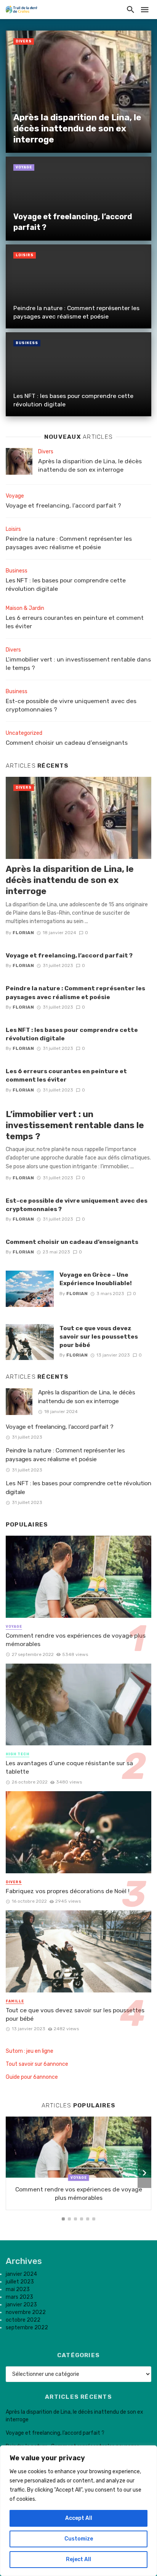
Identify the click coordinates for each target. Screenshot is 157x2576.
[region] (78, 2511)
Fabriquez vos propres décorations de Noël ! (68, 1891)
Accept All (79, 2518)
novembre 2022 (26, 2312)
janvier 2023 (21, 2305)
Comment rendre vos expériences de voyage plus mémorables (76, 1640)
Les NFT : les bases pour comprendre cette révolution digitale (73, 400)
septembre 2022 (27, 2328)
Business (27, 343)
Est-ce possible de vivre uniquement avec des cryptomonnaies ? (71, 705)
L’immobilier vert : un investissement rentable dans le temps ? (78, 664)
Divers (24, 41)
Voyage (24, 167)
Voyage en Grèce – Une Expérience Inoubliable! (96, 1279)
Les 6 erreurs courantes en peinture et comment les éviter (75, 622)
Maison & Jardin (25, 608)
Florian (23, 933)
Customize (79, 2539)
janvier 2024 (21, 2274)
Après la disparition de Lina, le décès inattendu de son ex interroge (77, 129)
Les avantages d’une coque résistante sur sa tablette (69, 1767)
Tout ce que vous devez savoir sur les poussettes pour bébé (99, 1337)
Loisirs (25, 255)
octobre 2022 (23, 2320)
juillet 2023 (20, 2282)
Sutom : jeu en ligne (30, 2051)
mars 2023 (19, 2297)
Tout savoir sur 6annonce (37, 2064)
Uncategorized (24, 733)
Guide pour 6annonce (32, 2077)
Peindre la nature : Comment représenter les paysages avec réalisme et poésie (76, 312)
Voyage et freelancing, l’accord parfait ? (73, 222)
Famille (15, 2001)
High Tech (18, 1754)
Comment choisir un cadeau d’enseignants (67, 743)
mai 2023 (18, 2289)
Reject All (78, 2559)
